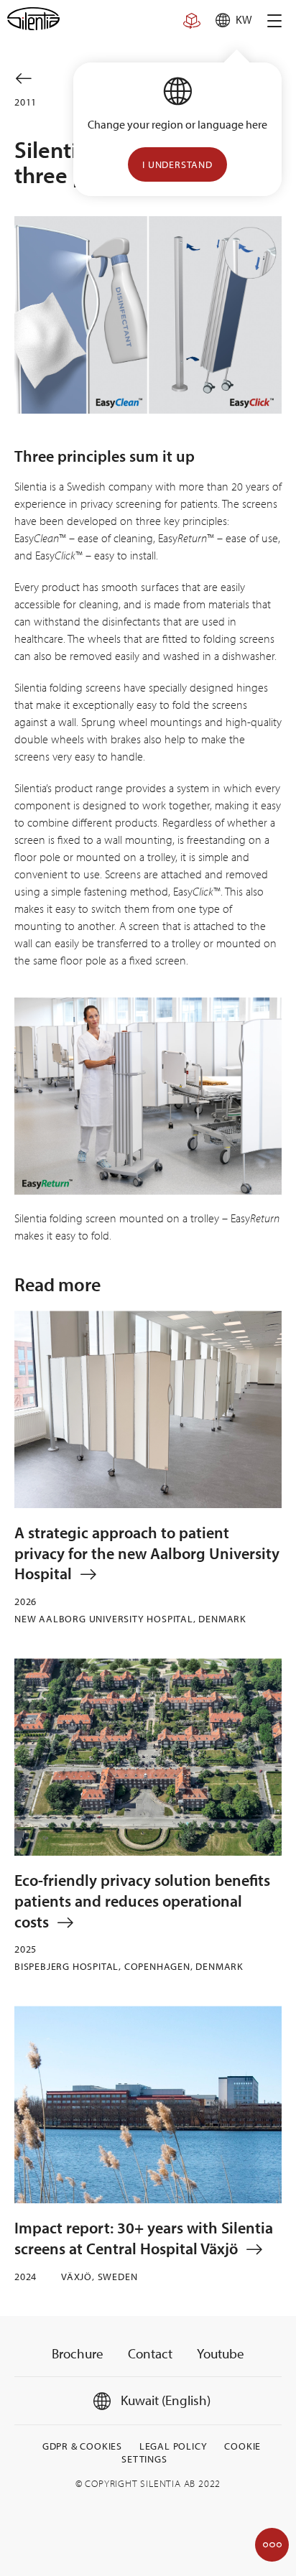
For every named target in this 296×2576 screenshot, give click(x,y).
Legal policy (174, 2446)
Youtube (221, 2353)
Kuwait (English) (164, 2400)
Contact (150, 2353)
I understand (177, 164)
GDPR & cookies (82, 2446)
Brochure (78, 2353)
